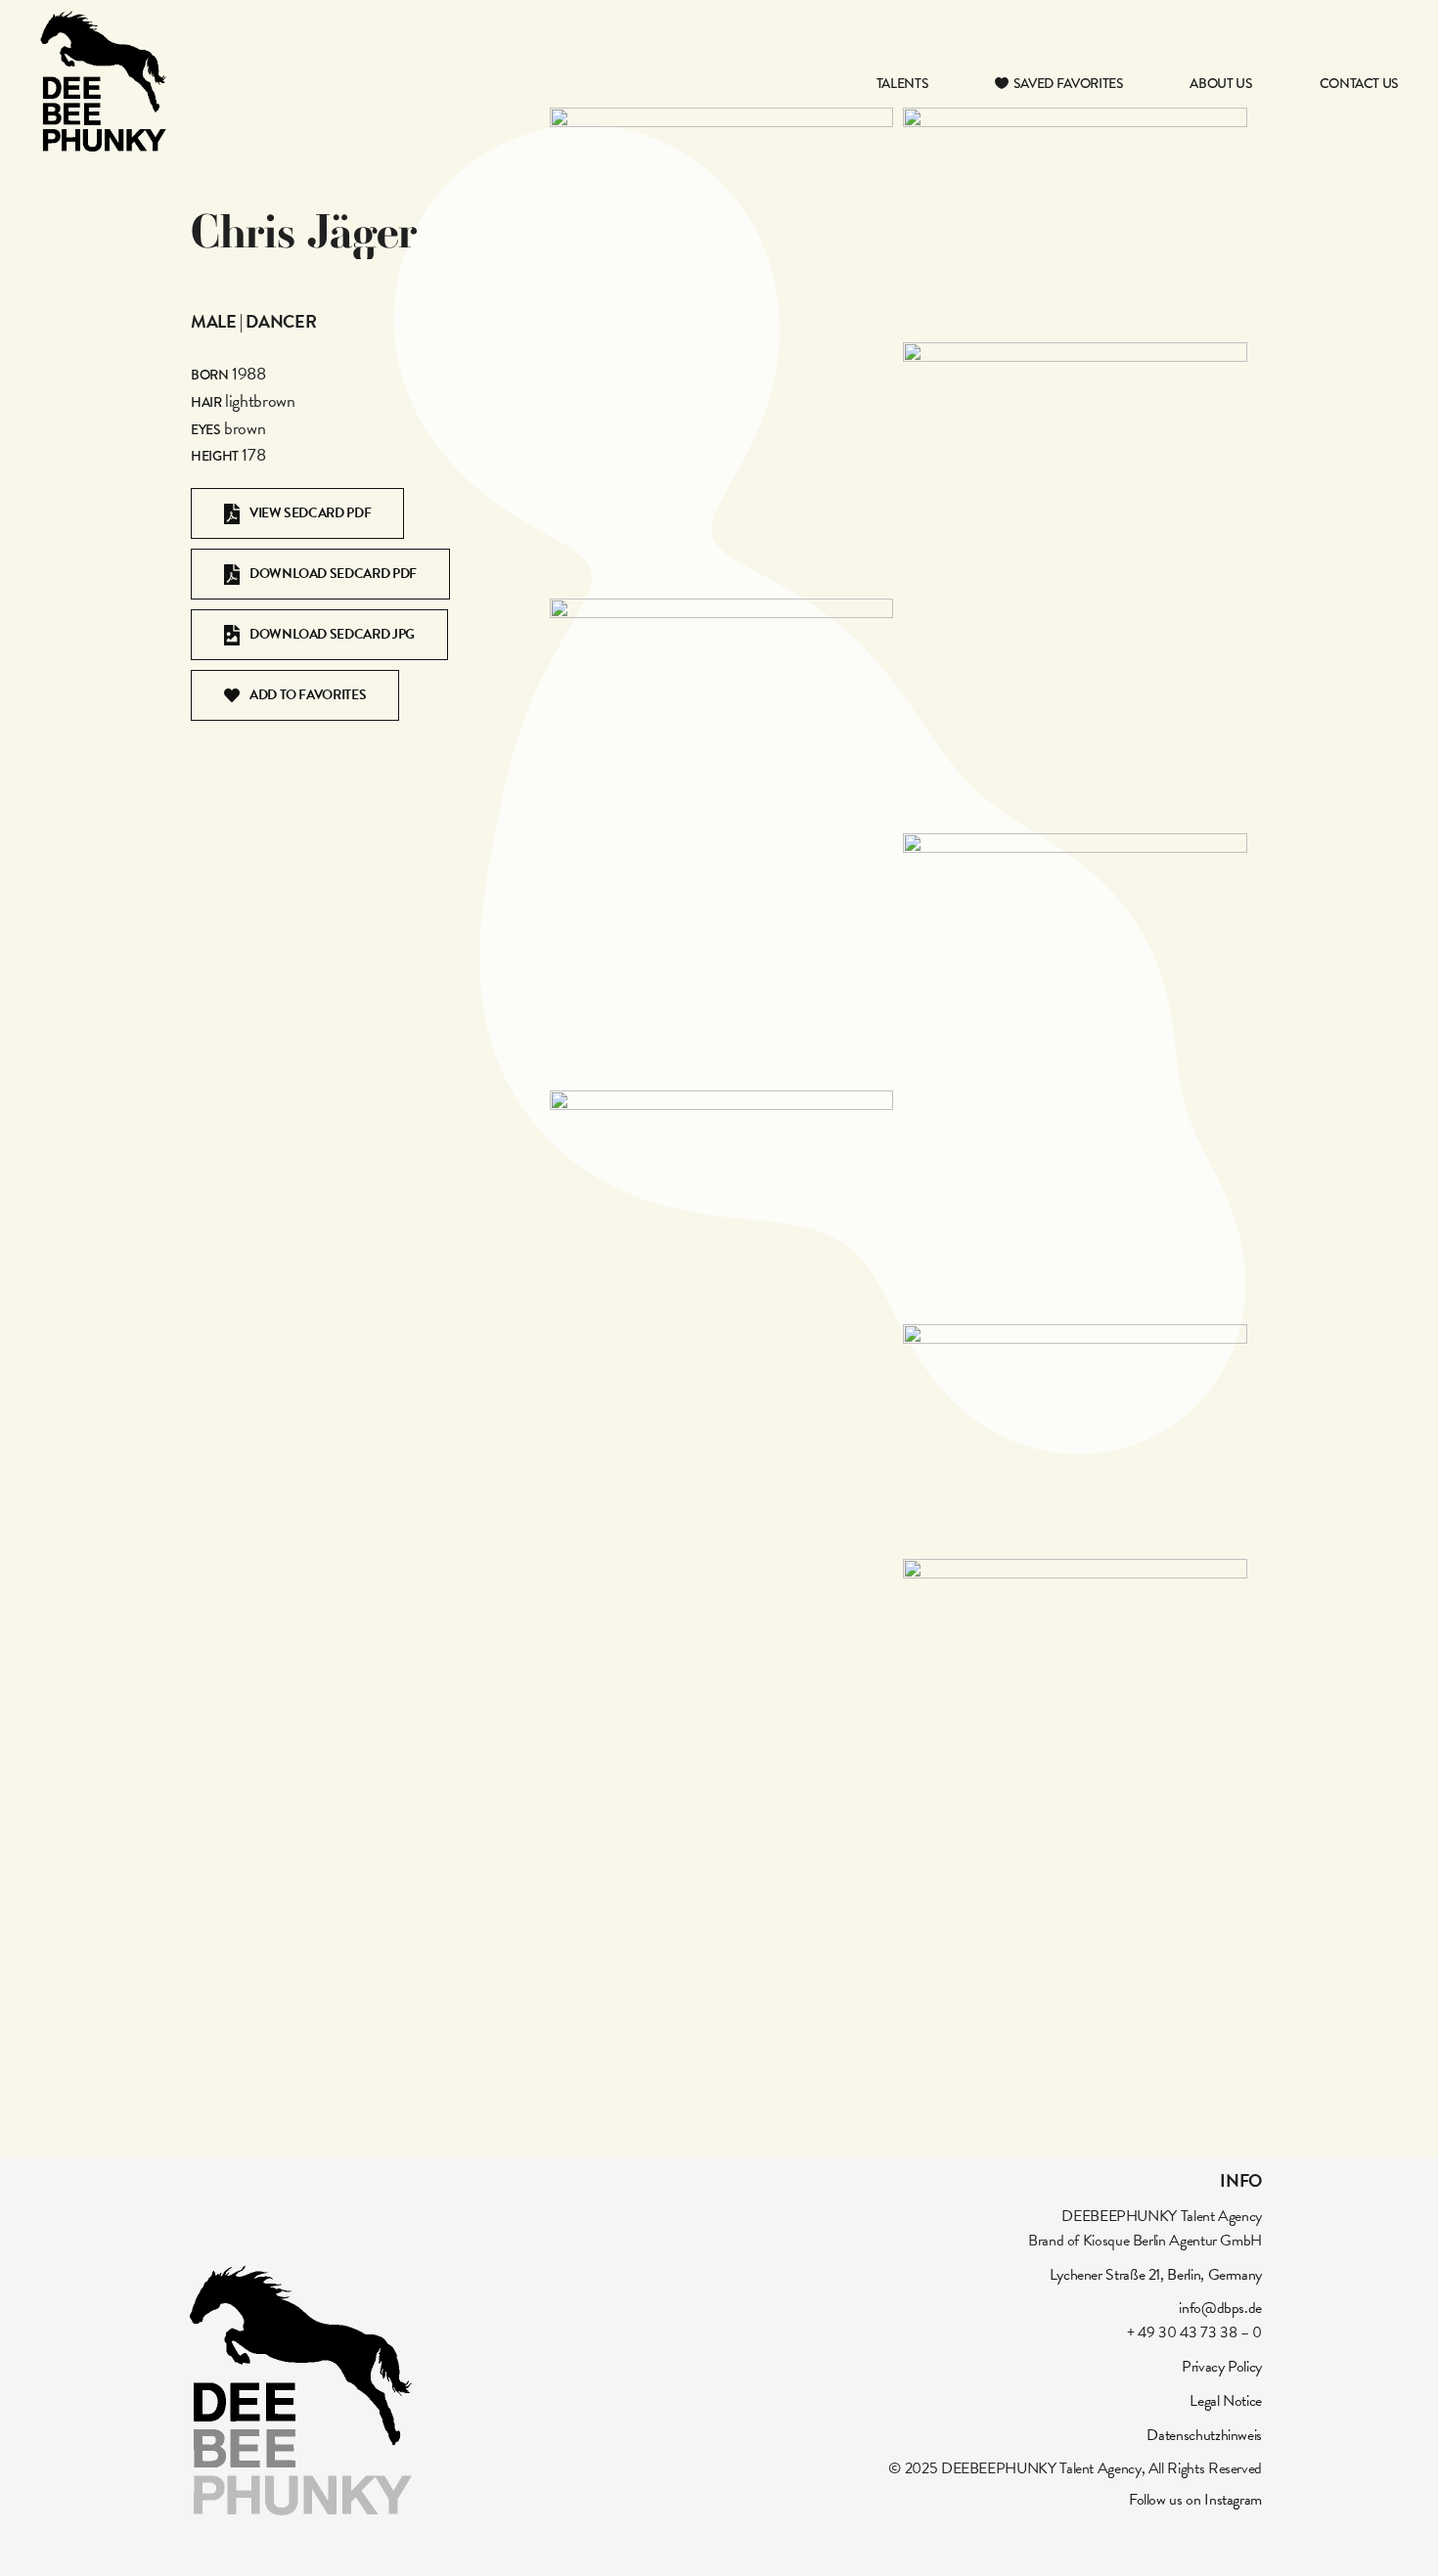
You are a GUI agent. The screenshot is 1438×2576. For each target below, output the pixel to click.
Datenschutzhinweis (1204, 2435)
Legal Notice (1226, 2401)
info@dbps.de (1220, 2308)
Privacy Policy (1222, 2367)
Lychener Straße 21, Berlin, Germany (1156, 2275)
